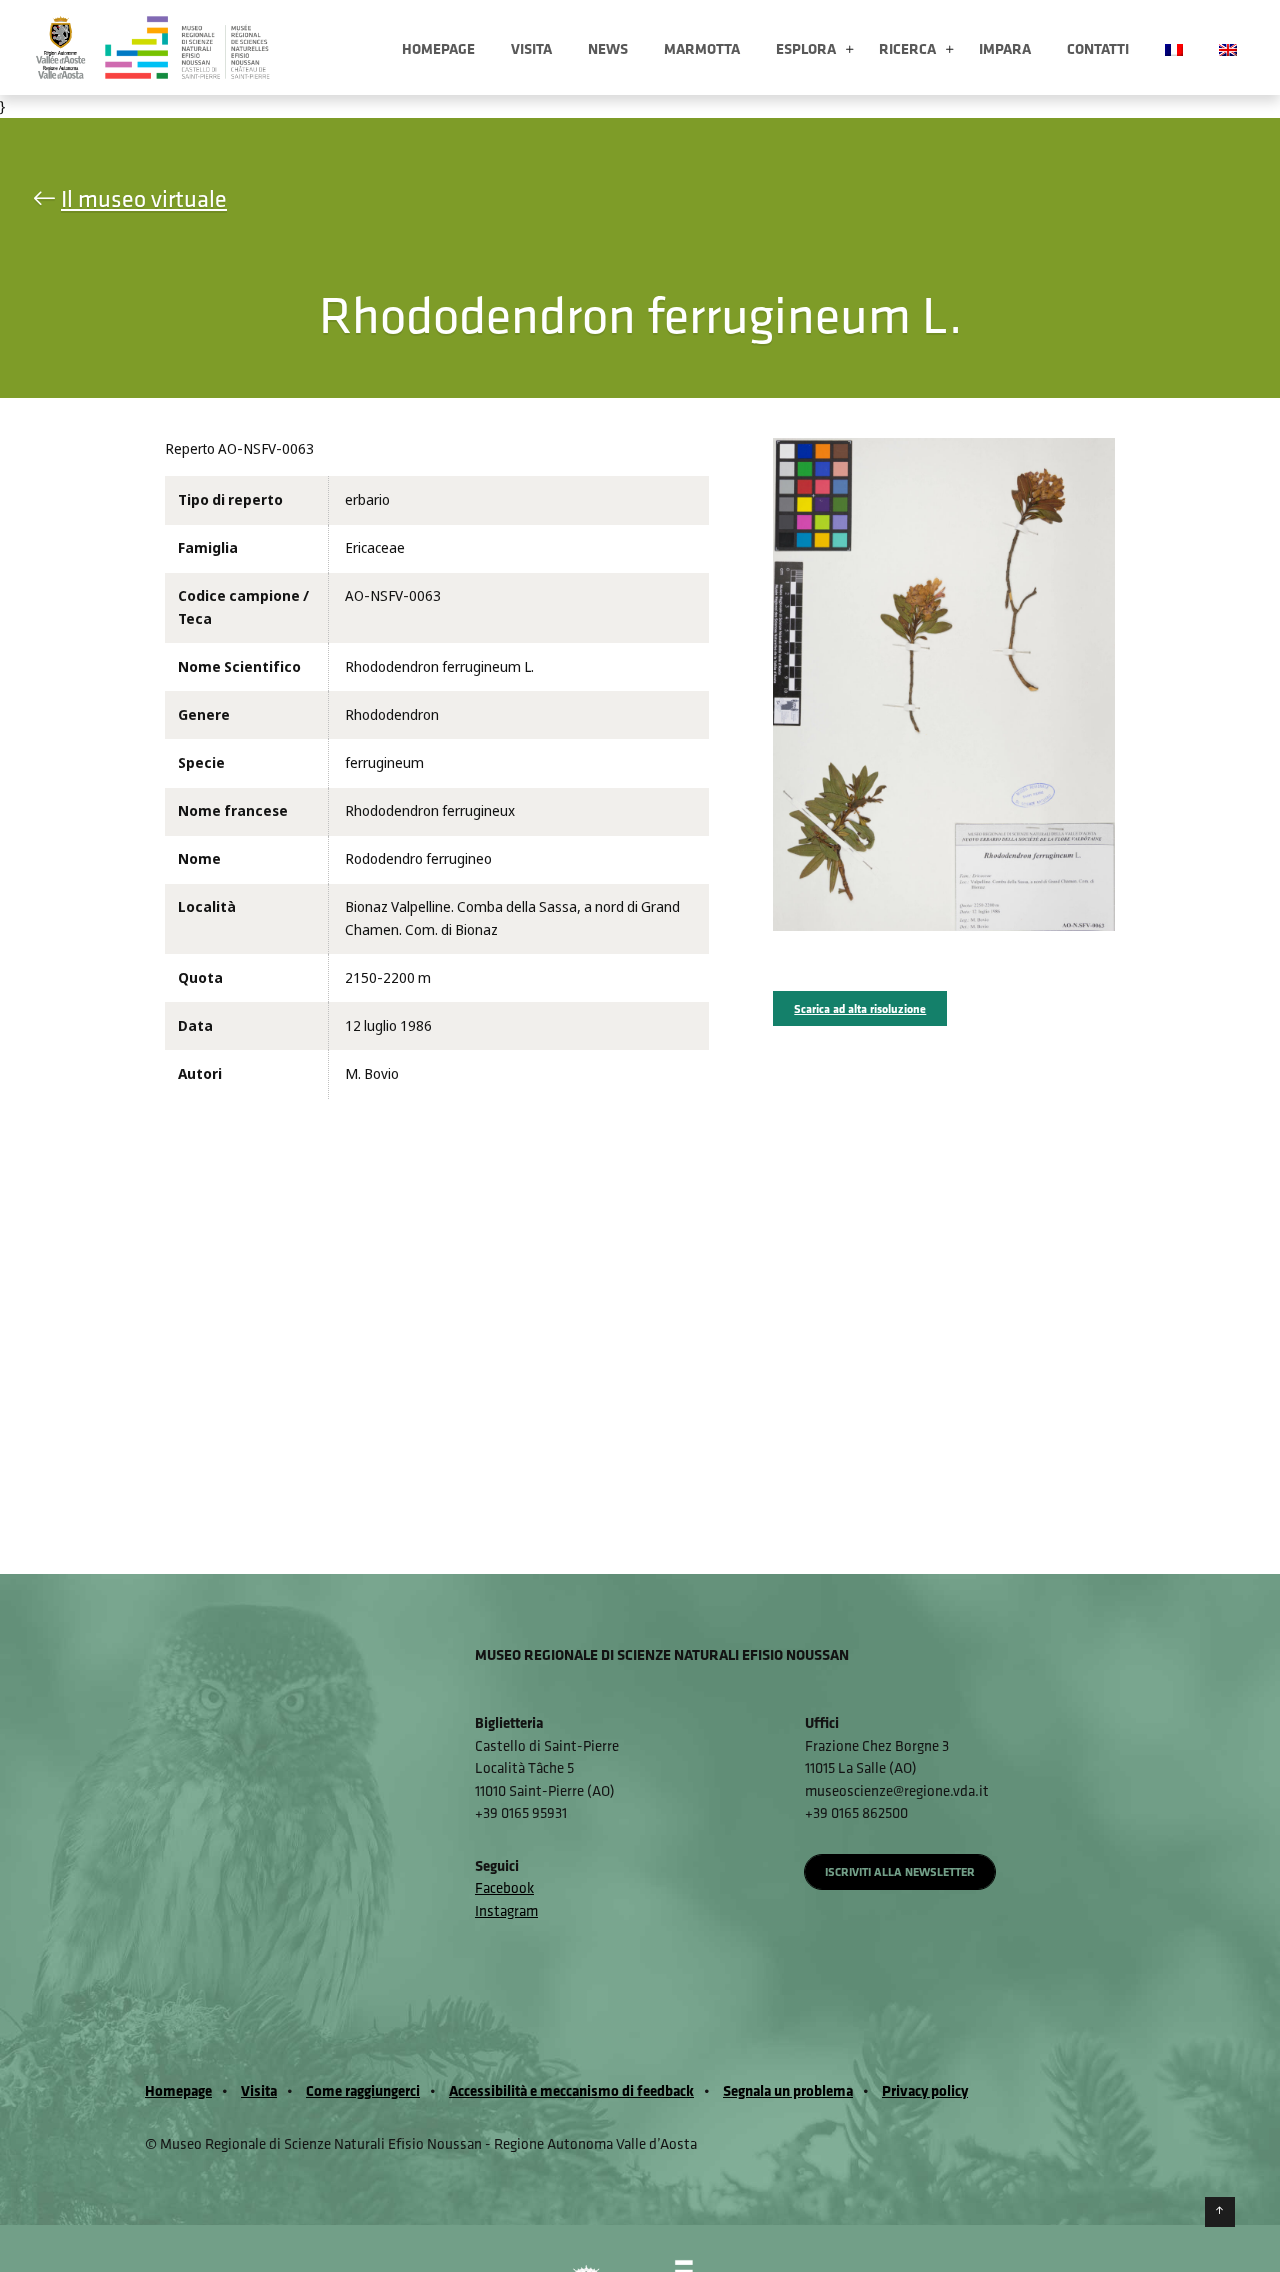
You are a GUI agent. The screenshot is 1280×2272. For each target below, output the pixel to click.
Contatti (1098, 48)
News (608, 48)
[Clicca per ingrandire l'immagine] (943, 684)
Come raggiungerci (363, 2090)
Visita (531, 48)
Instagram (506, 1910)
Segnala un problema (788, 2090)
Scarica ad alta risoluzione (860, 1008)
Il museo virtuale (144, 198)
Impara (1005, 48)
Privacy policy (925, 2090)
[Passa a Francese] (1174, 47)
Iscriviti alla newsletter (900, 1871)
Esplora (806, 48)
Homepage (438, 48)
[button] (849, 50)
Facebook (504, 1887)
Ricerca (907, 48)
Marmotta (702, 48)
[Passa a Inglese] (1228, 47)
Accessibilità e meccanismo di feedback (571, 2090)
